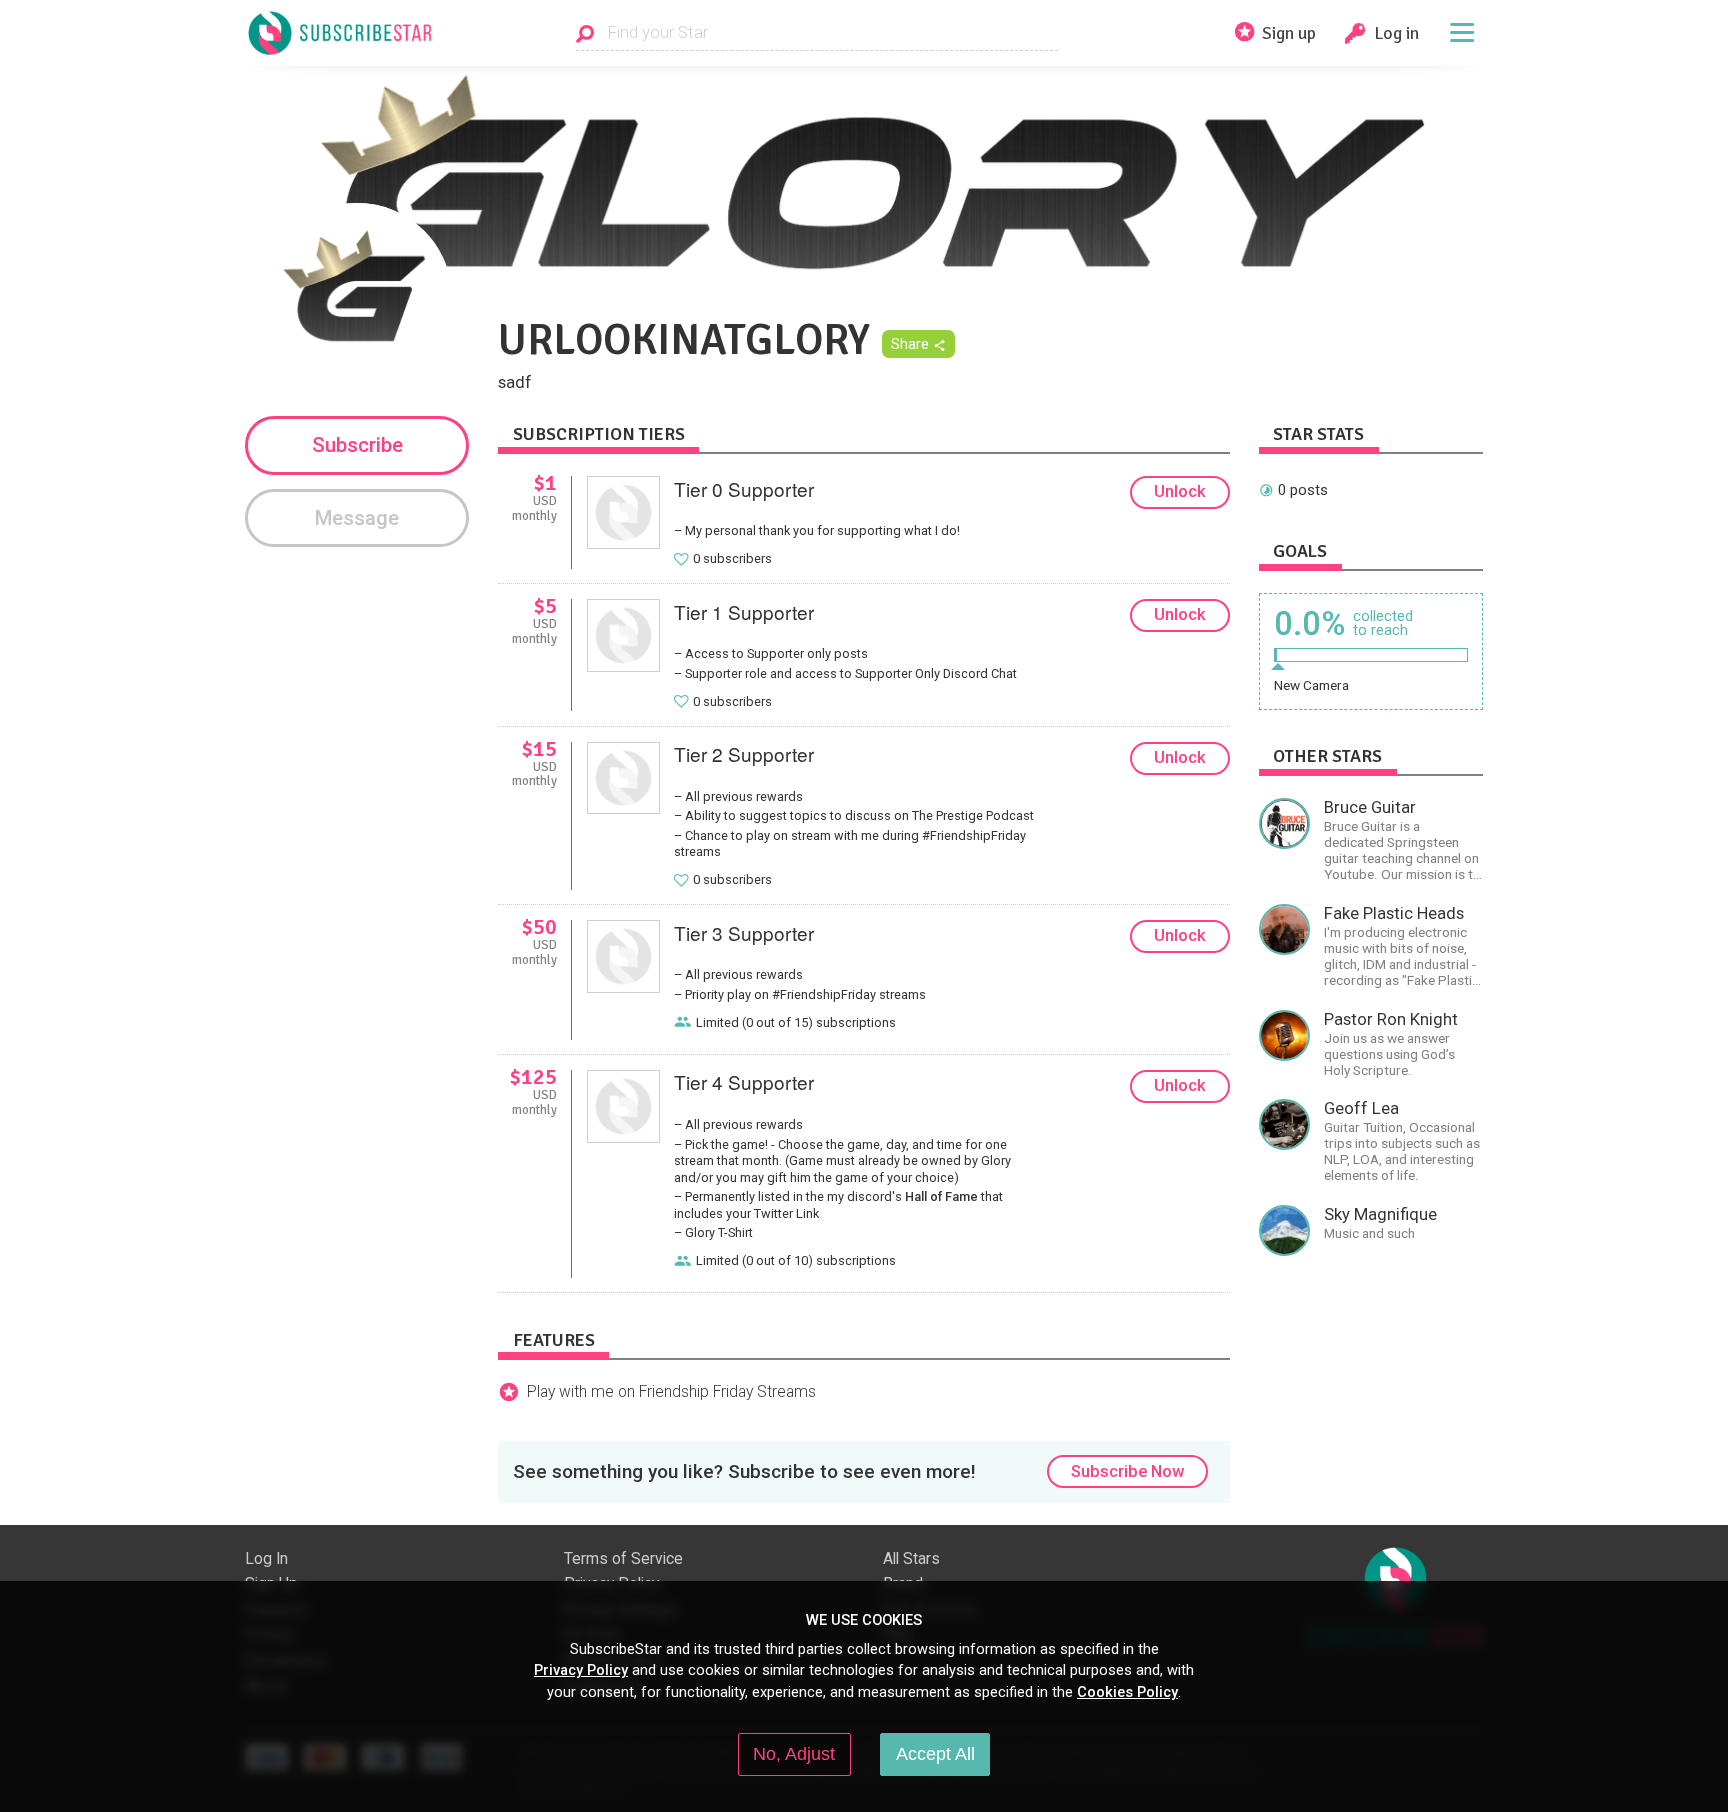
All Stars (911, 1559)
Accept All (935, 1754)
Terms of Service (623, 1559)
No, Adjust (794, 1754)
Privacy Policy (581, 1670)
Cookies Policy (1127, 1692)
